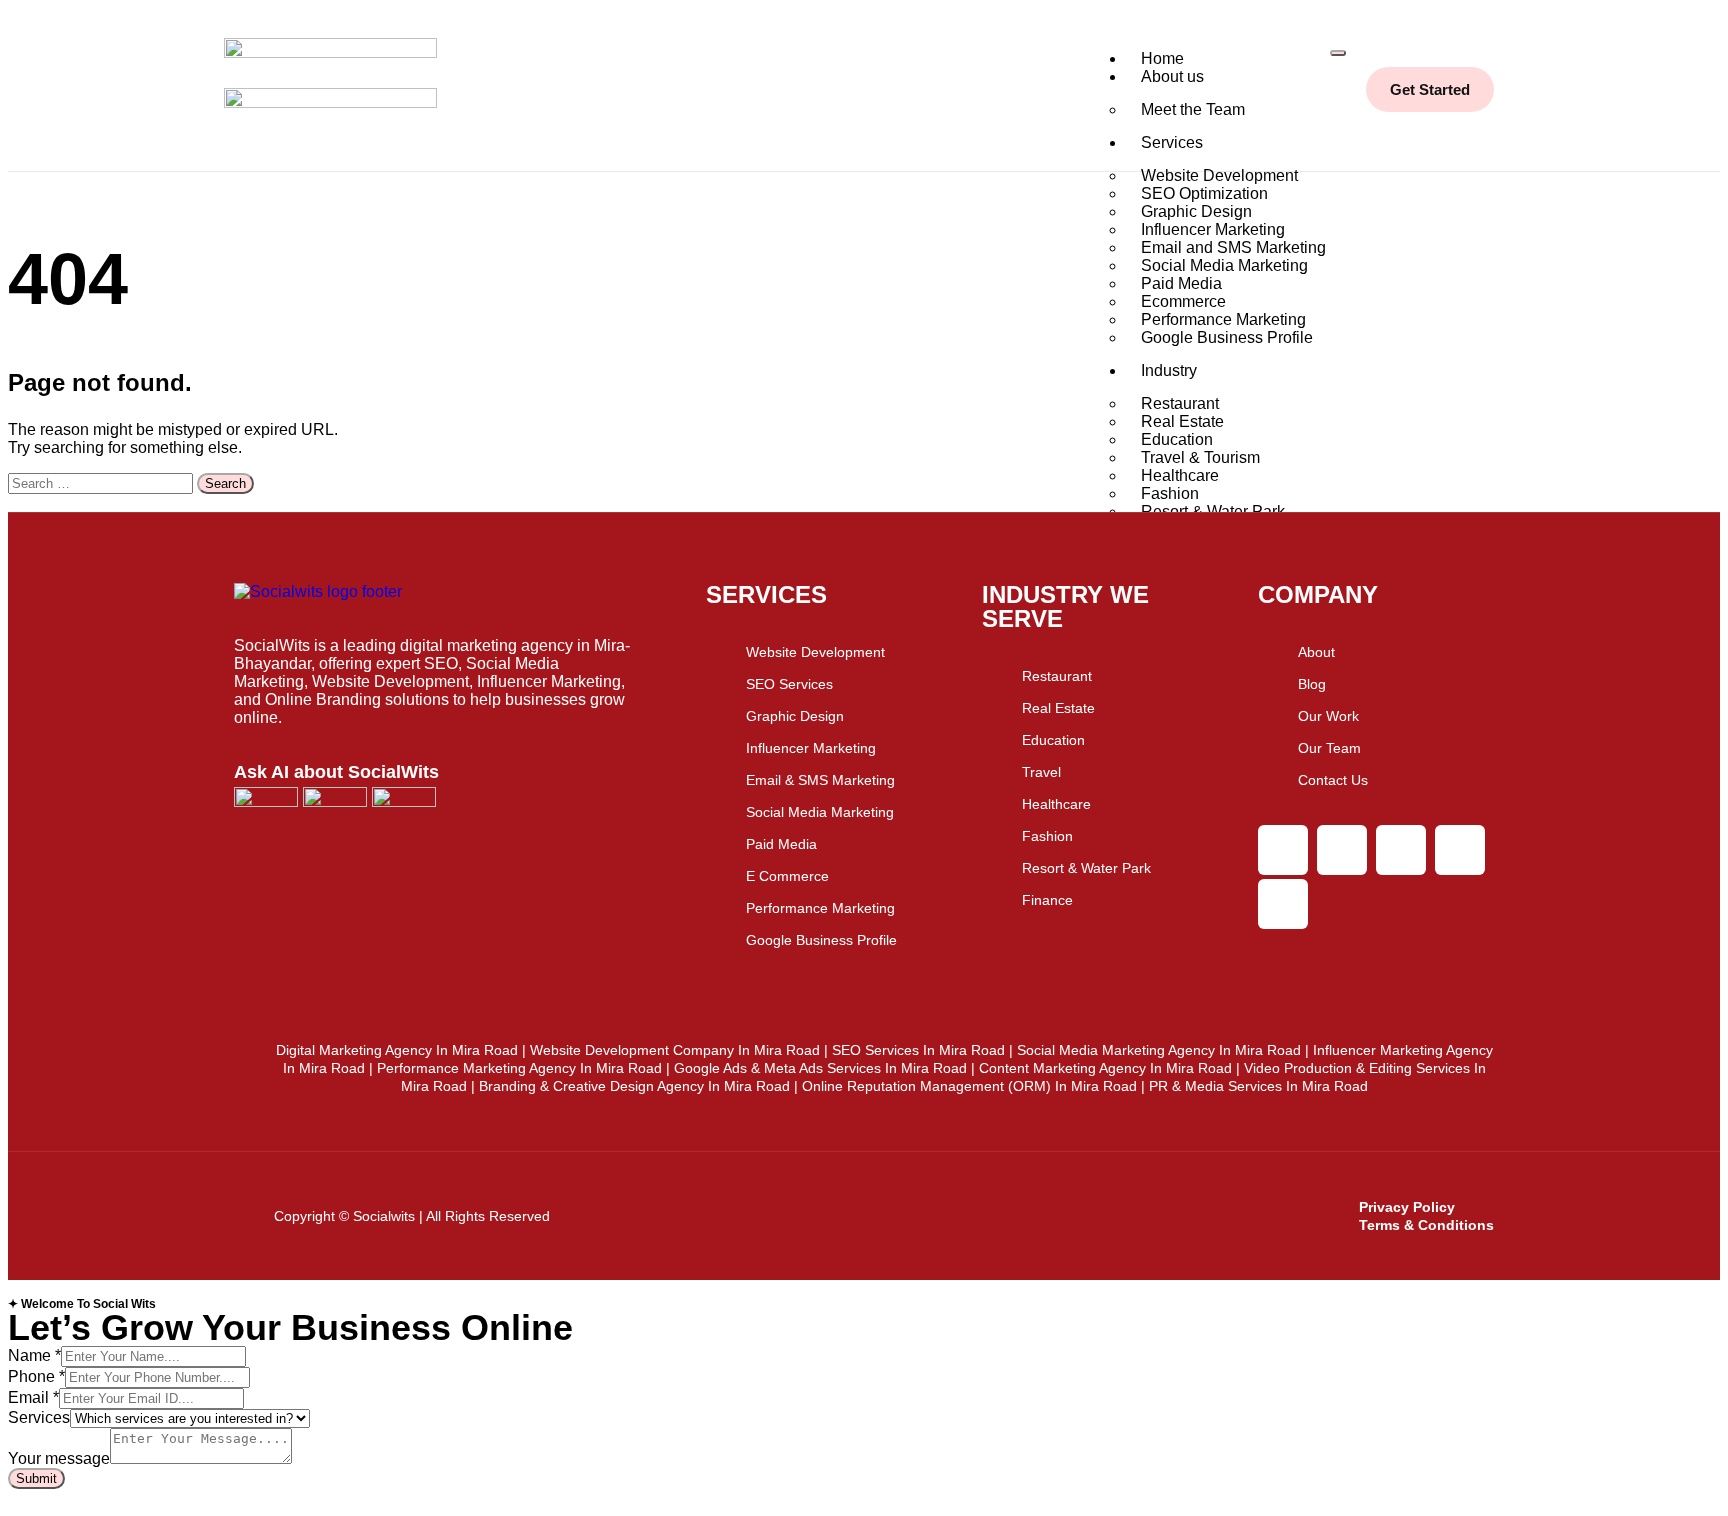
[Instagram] (1283, 850)
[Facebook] (1342, 850)
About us (1172, 76)
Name (34, 1355)
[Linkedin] (1283, 904)
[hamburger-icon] (1338, 53)
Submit (36, 1478)
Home (1162, 58)
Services (1172, 142)
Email (33, 1397)
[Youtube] (1460, 850)
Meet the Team (1193, 109)
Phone (36, 1376)
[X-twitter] (1401, 850)
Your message (59, 1458)
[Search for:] (102, 482)
